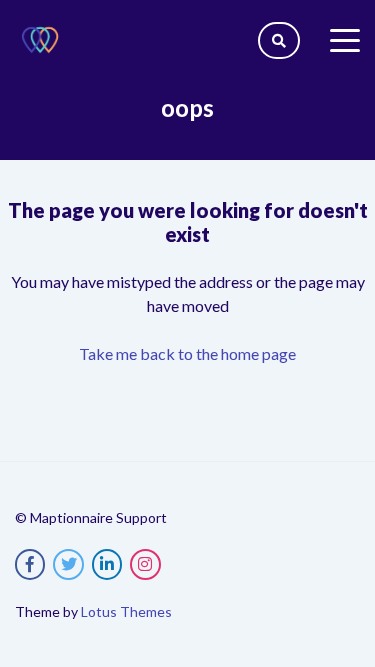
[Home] (40, 40)
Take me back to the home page (187, 353)
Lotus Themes (126, 611)
